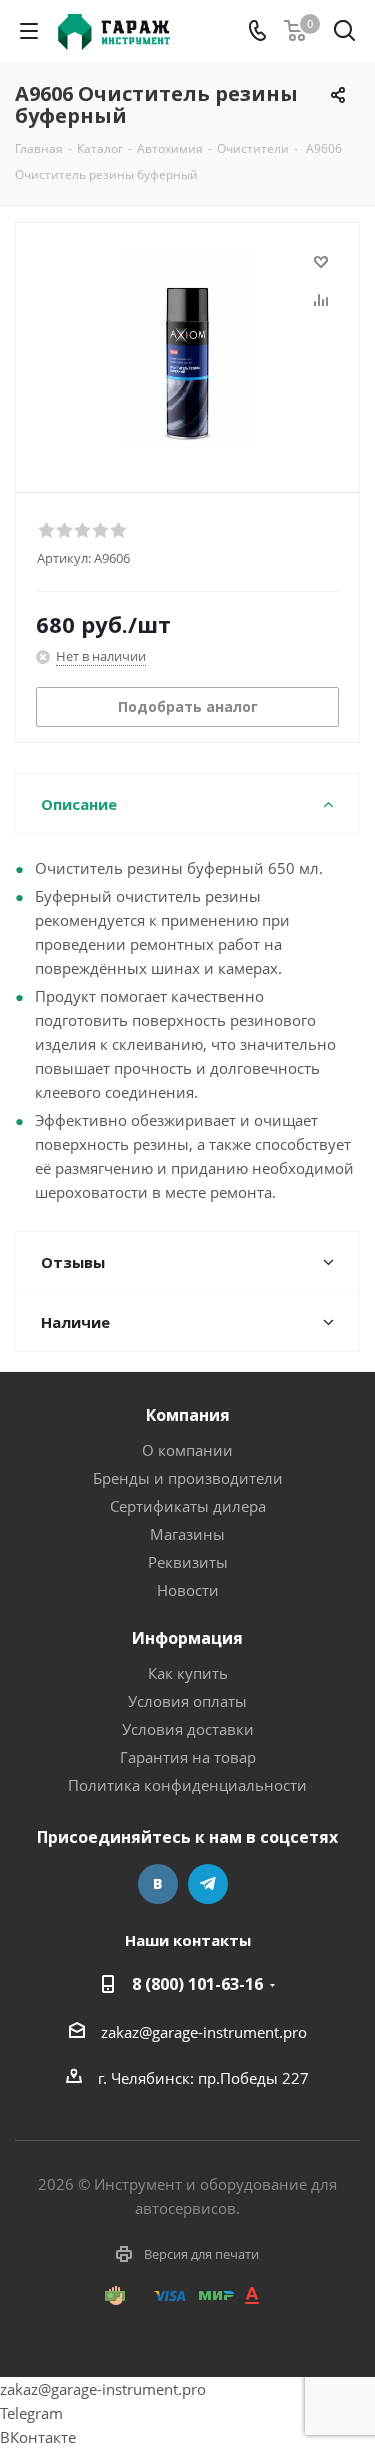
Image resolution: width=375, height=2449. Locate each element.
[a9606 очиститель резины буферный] (187, 348)
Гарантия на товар (188, 1757)
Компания (188, 1415)
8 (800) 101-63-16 (197, 1984)
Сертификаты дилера (188, 1506)
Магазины (187, 1534)
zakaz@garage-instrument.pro (204, 2032)
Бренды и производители (188, 1478)
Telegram (208, 1884)
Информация (187, 1638)
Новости (188, 1590)
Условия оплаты (187, 1701)
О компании (187, 1450)
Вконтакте (158, 1884)
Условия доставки (188, 1729)
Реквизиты (188, 1562)
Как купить (188, 1673)
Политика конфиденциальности (187, 1785)
